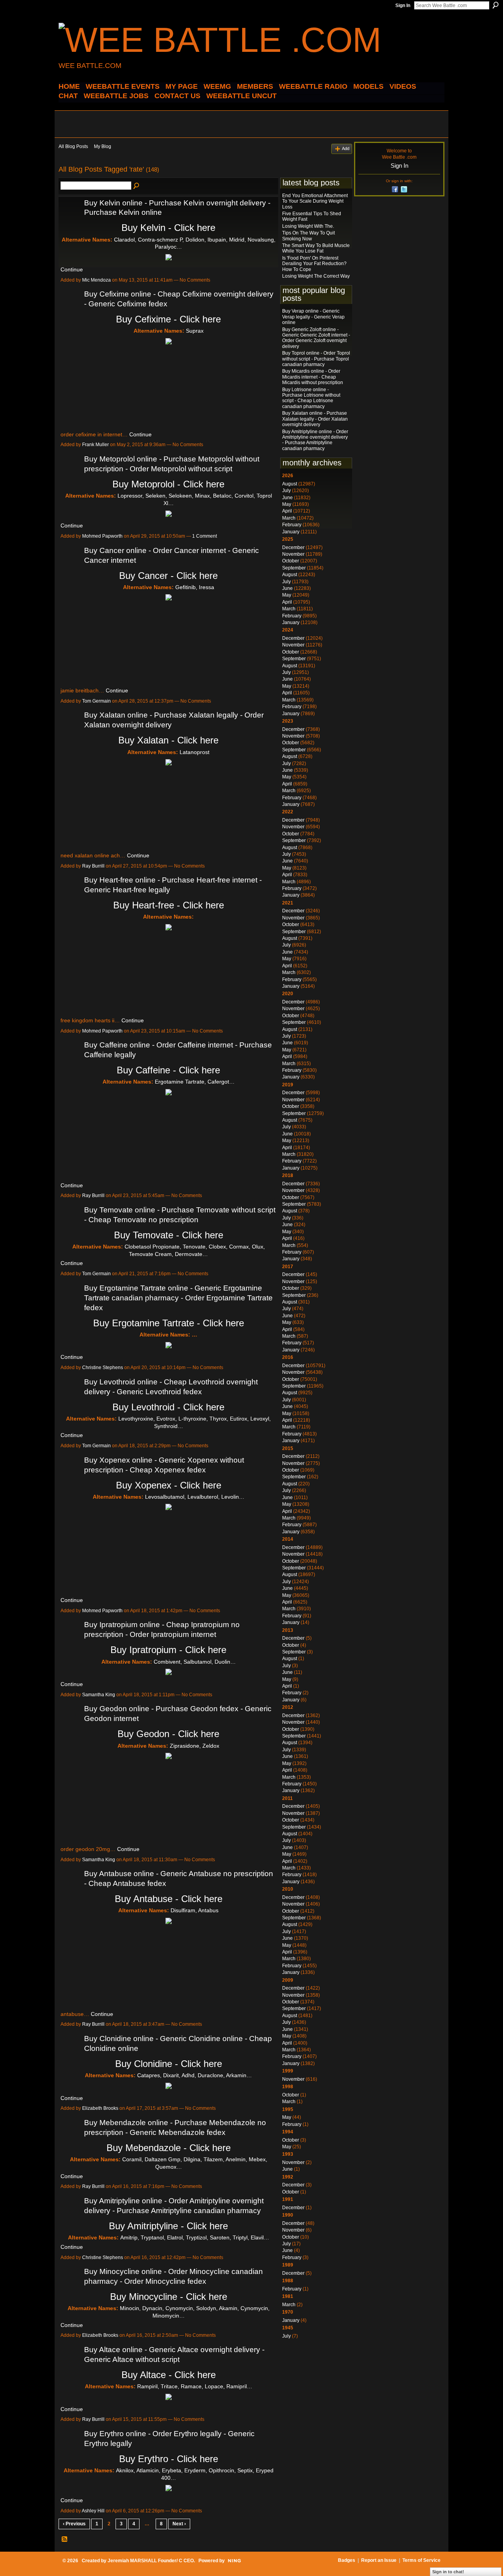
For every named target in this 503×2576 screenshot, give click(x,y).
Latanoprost (195, 752)
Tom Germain (96, 701)
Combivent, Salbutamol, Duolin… (195, 1662)
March (289, 518)
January (291, 532)
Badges (347, 2560)
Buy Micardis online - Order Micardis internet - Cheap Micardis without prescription (313, 377)
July (286, 491)
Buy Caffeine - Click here (168, 1070)
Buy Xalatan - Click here (168, 740)
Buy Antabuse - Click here (169, 1899)
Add (346, 148)
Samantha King (99, 1695)
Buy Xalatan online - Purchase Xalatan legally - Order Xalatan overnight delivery (315, 419)
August (290, 484)
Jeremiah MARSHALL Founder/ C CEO (151, 2561)
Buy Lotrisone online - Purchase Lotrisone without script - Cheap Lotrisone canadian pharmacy (311, 398)
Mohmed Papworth (102, 536)
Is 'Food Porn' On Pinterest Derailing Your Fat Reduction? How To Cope (314, 264)
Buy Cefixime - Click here (168, 319)
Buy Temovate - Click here (169, 1235)
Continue (72, 269)
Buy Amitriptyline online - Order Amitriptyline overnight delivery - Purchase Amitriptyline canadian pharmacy (315, 440)
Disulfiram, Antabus (195, 1910)
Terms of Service (421, 2560)
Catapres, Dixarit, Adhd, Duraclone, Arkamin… (195, 2075)
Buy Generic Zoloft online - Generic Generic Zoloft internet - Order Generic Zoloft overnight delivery (316, 338)
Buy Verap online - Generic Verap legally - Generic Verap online (313, 317)
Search (496, 5)
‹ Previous (74, 2524)
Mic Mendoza (96, 280)
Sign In (403, 5)
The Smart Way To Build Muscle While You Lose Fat (316, 248)
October (291, 561)
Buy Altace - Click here (169, 2375)
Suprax (195, 331)
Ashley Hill (93, 2511)
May (287, 504)
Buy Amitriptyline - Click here (168, 2226)
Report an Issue (379, 2560)
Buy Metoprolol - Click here (168, 484)
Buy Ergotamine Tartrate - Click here (169, 1323)
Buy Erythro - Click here (169, 2459)
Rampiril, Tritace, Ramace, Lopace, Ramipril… (195, 2386)
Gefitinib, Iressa (195, 587)
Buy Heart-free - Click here (169, 905)
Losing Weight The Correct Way (316, 276)
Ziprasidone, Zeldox (195, 1746)
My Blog (103, 146)
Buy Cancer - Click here (168, 576)
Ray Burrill (93, 866)
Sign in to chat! (448, 2572)
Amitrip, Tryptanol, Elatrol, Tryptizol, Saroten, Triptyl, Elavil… (195, 2237)
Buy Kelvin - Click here (168, 228)
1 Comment (205, 536)
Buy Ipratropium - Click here (168, 1650)
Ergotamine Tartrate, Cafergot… (195, 1082)
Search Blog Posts (137, 186)
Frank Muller (95, 445)
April (287, 511)
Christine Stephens (103, 1368)
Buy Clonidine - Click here (169, 2064)
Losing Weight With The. (308, 226)
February (292, 525)
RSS (65, 2539)
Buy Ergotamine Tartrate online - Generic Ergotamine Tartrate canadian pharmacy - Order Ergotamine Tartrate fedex (178, 1298)
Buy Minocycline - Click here (169, 2297)
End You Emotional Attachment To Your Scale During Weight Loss (315, 201)
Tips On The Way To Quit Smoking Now (308, 236)
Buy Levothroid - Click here (168, 1407)
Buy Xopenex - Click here (169, 1485)
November (293, 554)
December (293, 547)
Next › (179, 2524)
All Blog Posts (73, 146)
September (294, 568)
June (287, 498)
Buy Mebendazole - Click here (169, 2148)
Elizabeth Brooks (100, 2108)
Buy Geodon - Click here (168, 1734)
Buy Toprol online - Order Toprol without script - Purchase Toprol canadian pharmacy (316, 359)
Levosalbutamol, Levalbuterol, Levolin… (195, 1497)
